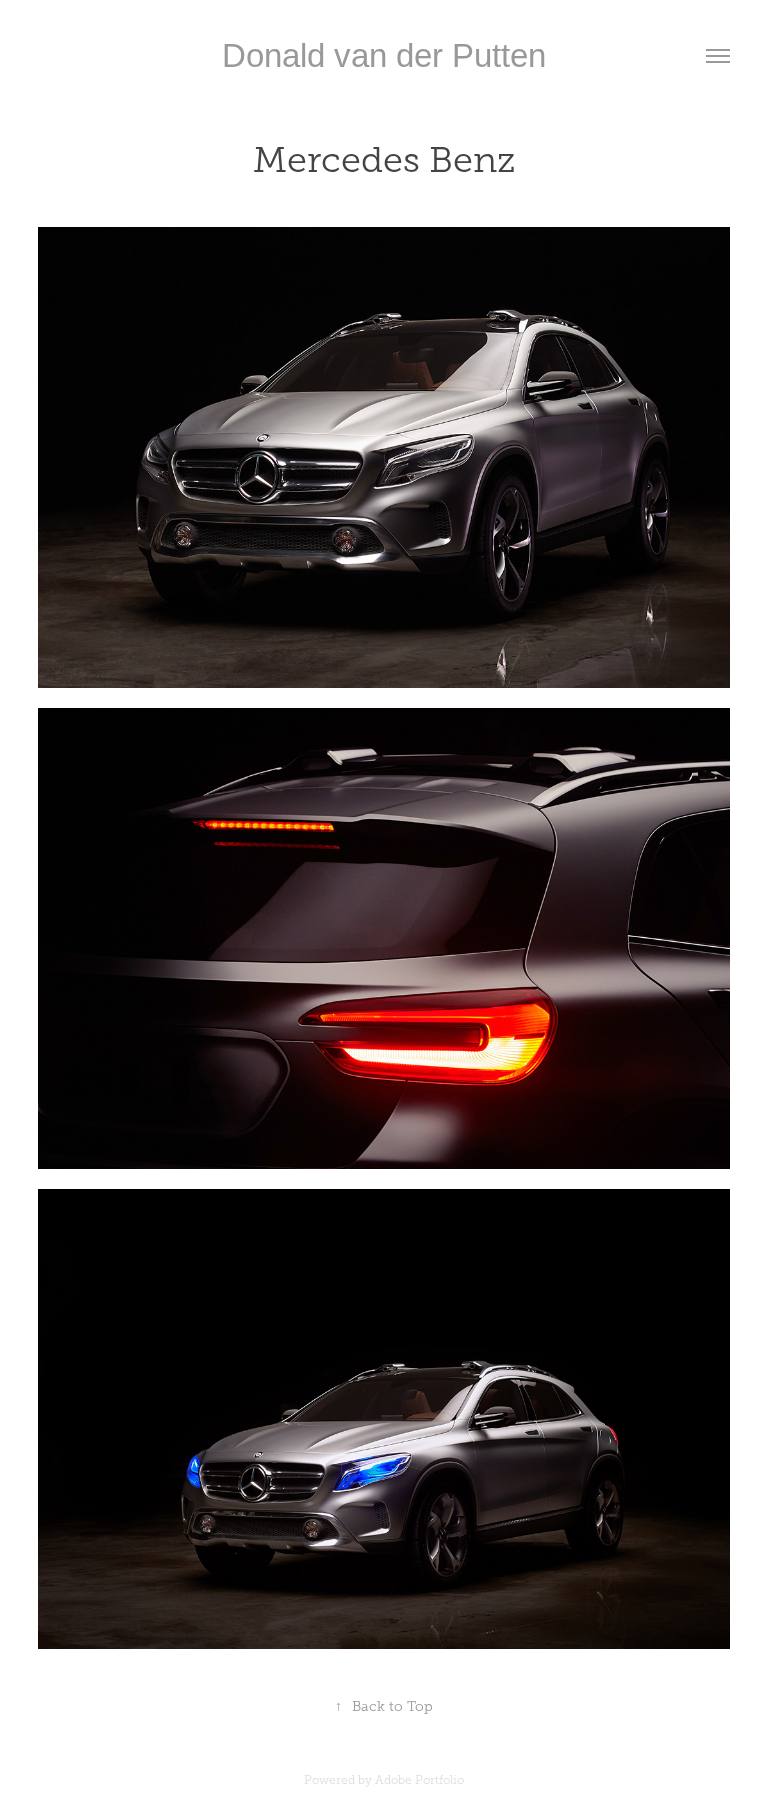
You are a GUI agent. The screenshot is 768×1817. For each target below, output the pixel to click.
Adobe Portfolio (419, 1780)
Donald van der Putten (384, 55)
